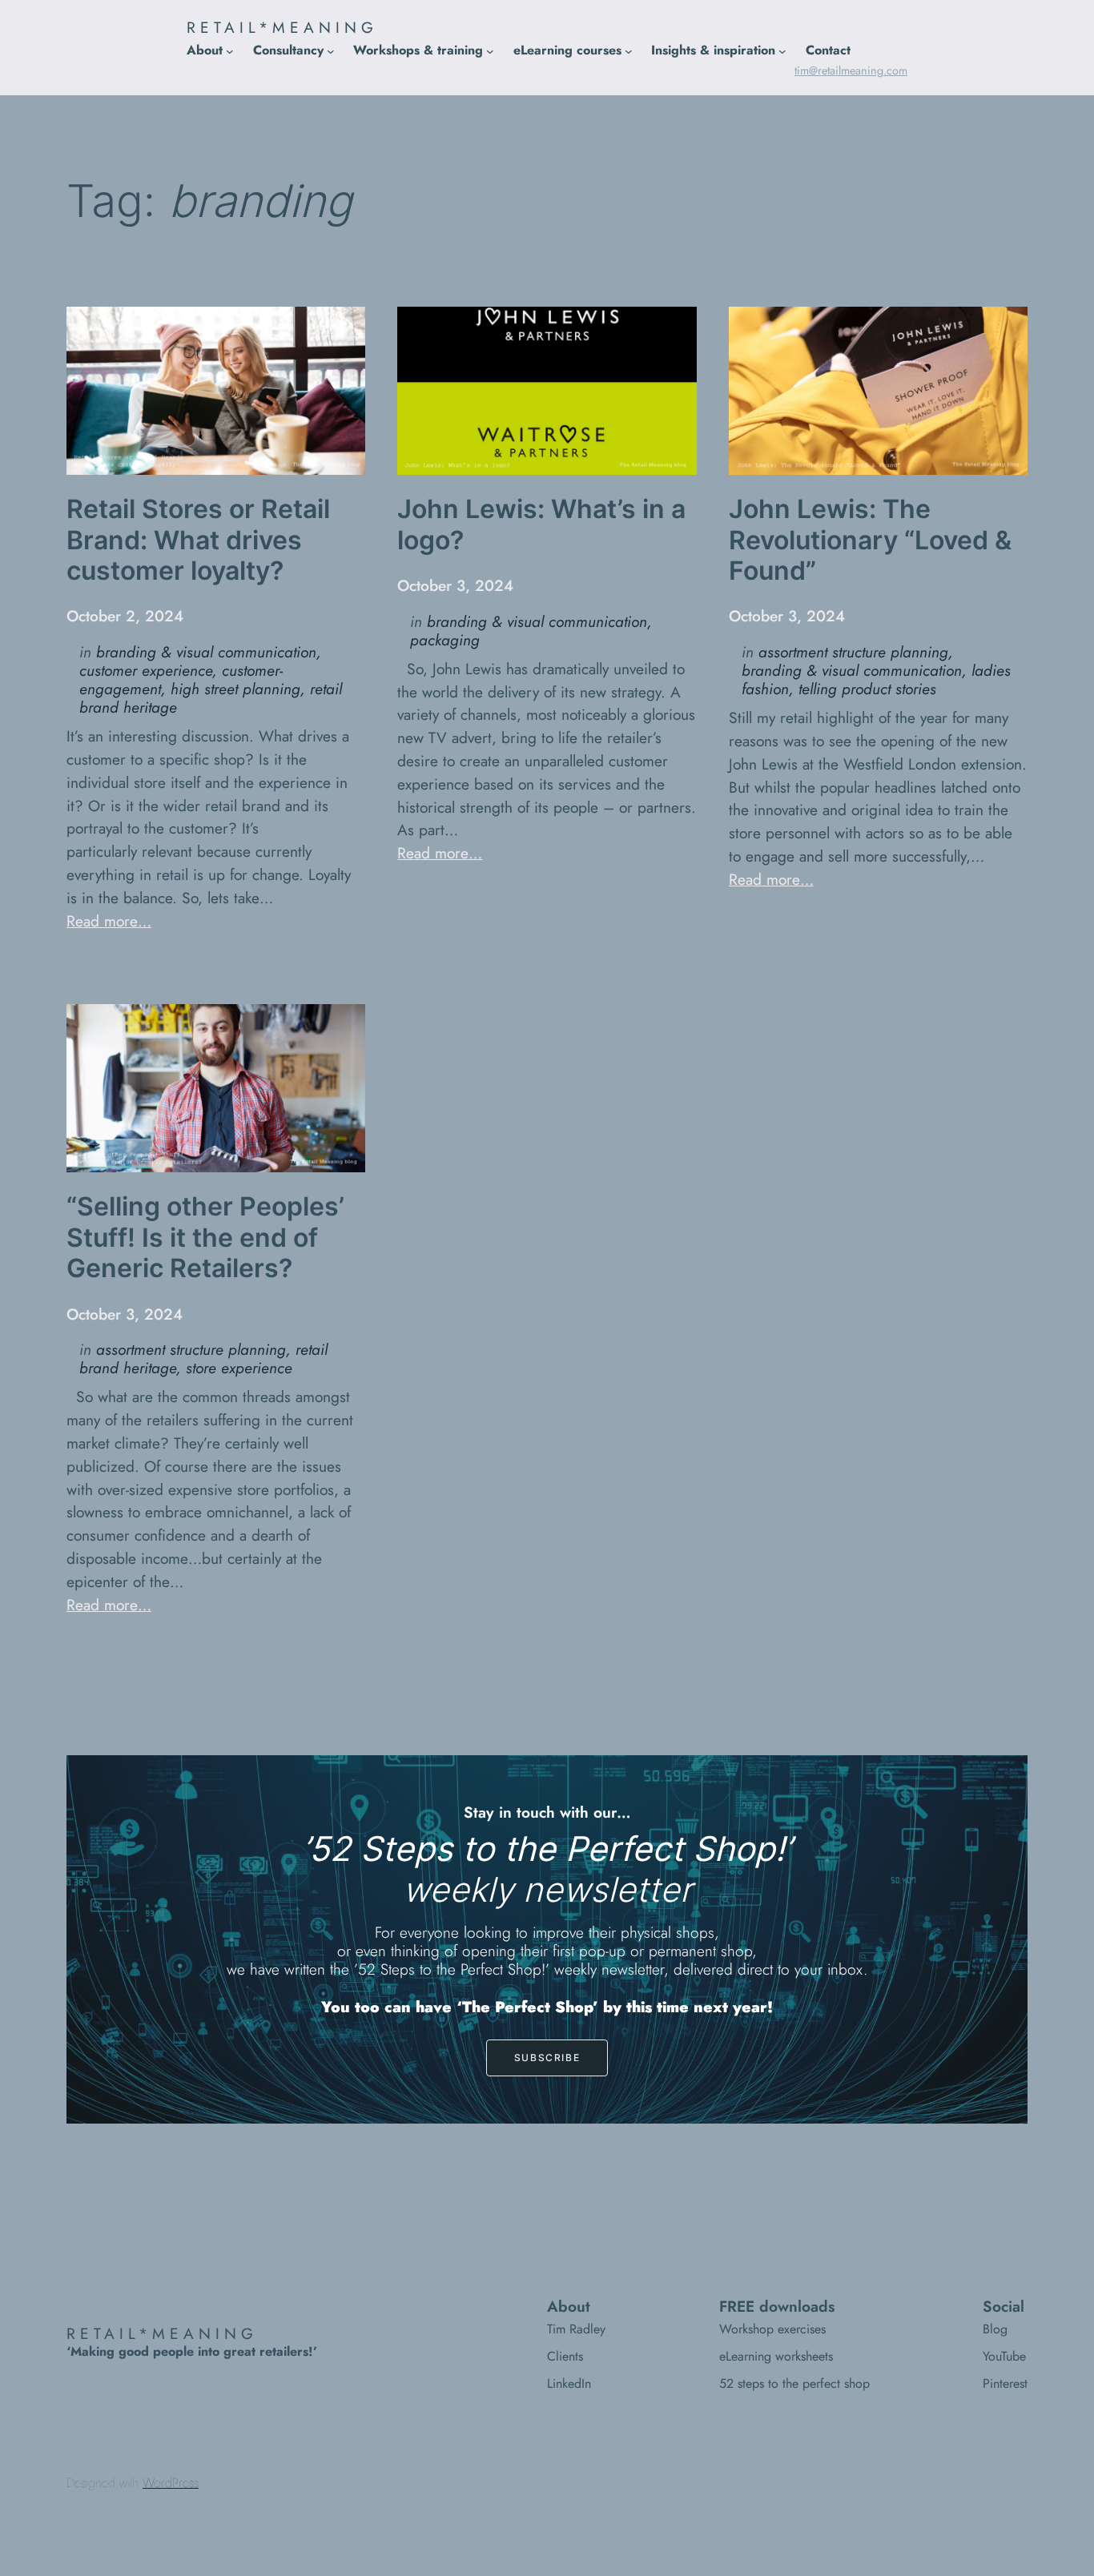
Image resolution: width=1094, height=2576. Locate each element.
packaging (445, 640)
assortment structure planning (853, 652)
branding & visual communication (206, 652)
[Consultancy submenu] (331, 50)
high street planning (235, 689)
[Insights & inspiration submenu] (782, 50)
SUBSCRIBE (547, 2058)
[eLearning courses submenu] (629, 50)
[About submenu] (230, 50)
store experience (239, 1368)
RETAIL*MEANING (282, 27)
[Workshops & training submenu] (490, 50)
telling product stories (867, 689)
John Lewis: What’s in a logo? (541, 524)
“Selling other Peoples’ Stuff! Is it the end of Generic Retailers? (205, 1238)
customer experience (146, 670)
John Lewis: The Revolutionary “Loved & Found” (870, 540)
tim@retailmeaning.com (851, 70)
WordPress (171, 2483)
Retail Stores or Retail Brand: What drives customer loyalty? (198, 540)
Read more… (109, 921)
